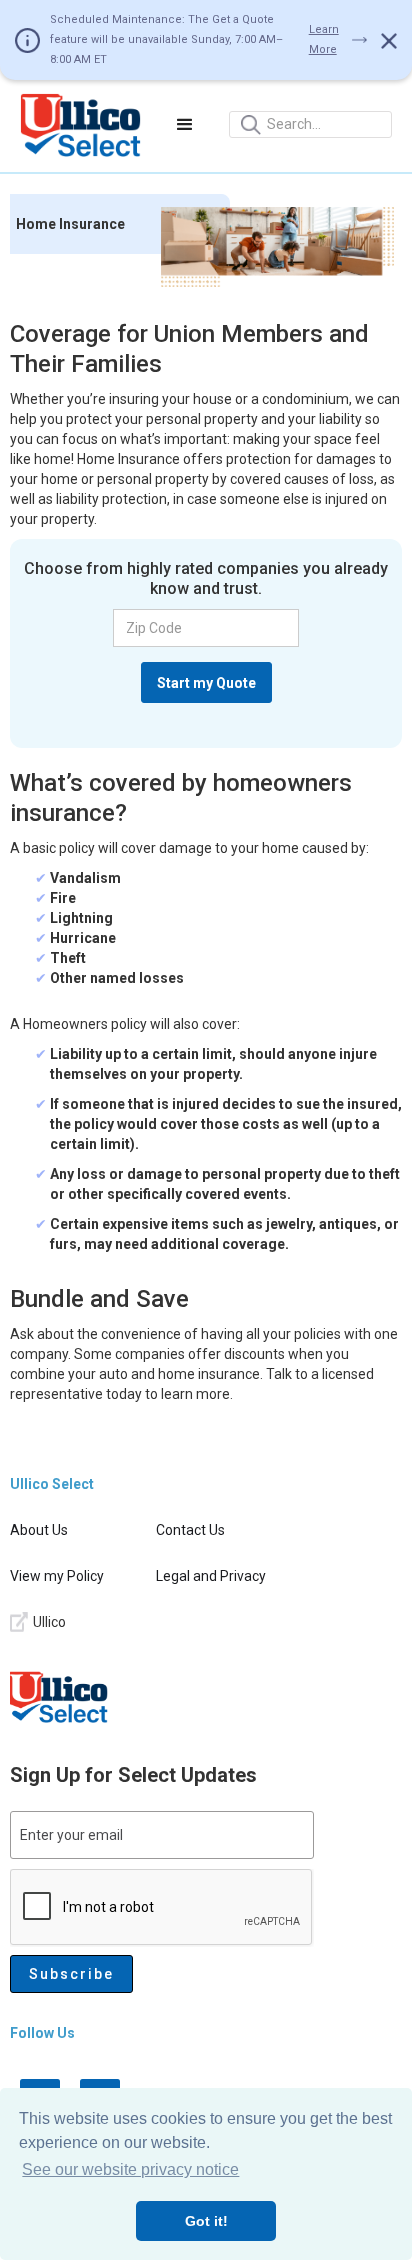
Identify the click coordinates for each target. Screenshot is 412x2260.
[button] (185, 125)
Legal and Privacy (211, 1576)
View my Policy (57, 1576)
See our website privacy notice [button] (130, 2169)
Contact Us (190, 1530)
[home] (80, 125)
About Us (39, 1530)
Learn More (324, 39)
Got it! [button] (206, 2221)
